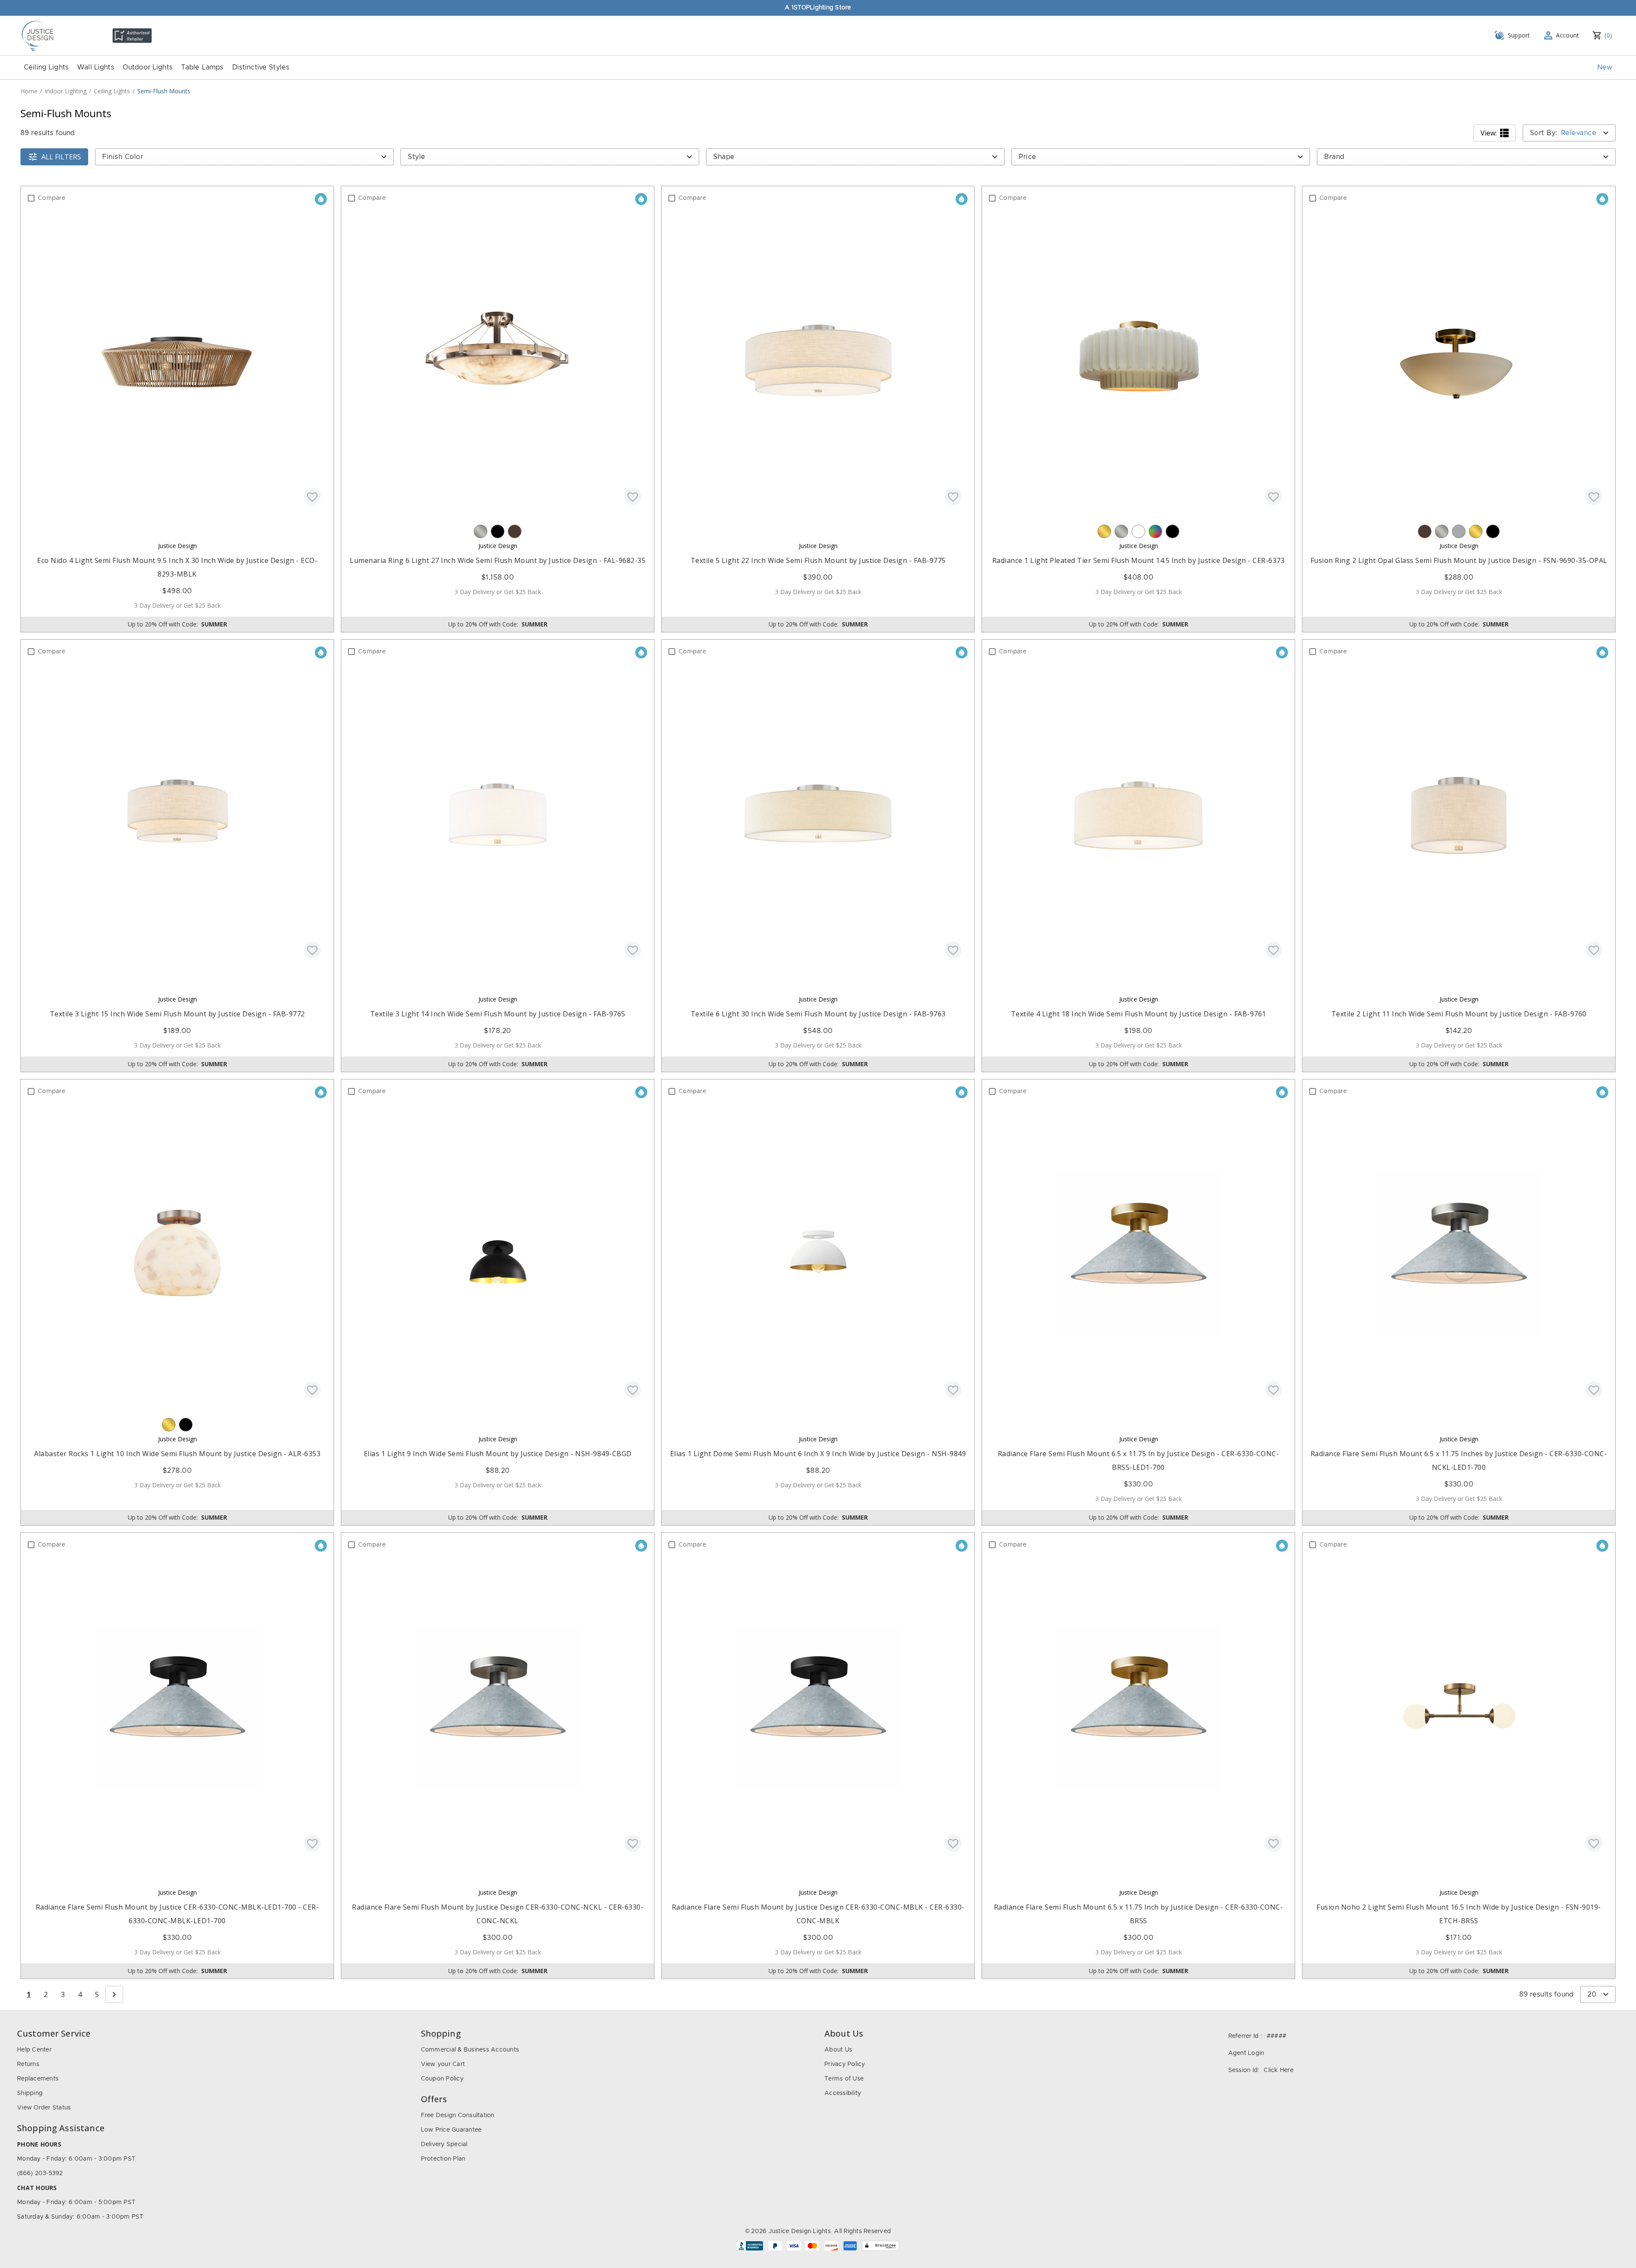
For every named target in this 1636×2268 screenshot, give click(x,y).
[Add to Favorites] (312, 496)
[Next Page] (114, 1994)
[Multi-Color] (1155, 531)
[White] (1138, 531)
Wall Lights (96, 67)
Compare (52, 198)
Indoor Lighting (66, 91)
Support (1519, 35)
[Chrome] (1459, 531)
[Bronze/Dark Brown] (515, 531)
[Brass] (1104, 531)
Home (29, 91)
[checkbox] (31, 198)
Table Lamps (202, 67)
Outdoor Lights (148, 67)
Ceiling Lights (46, 67)
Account (1568, 35)
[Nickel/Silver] (481, 531)
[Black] (498, 531)
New (1605, 67)
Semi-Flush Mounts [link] (164, 91)
